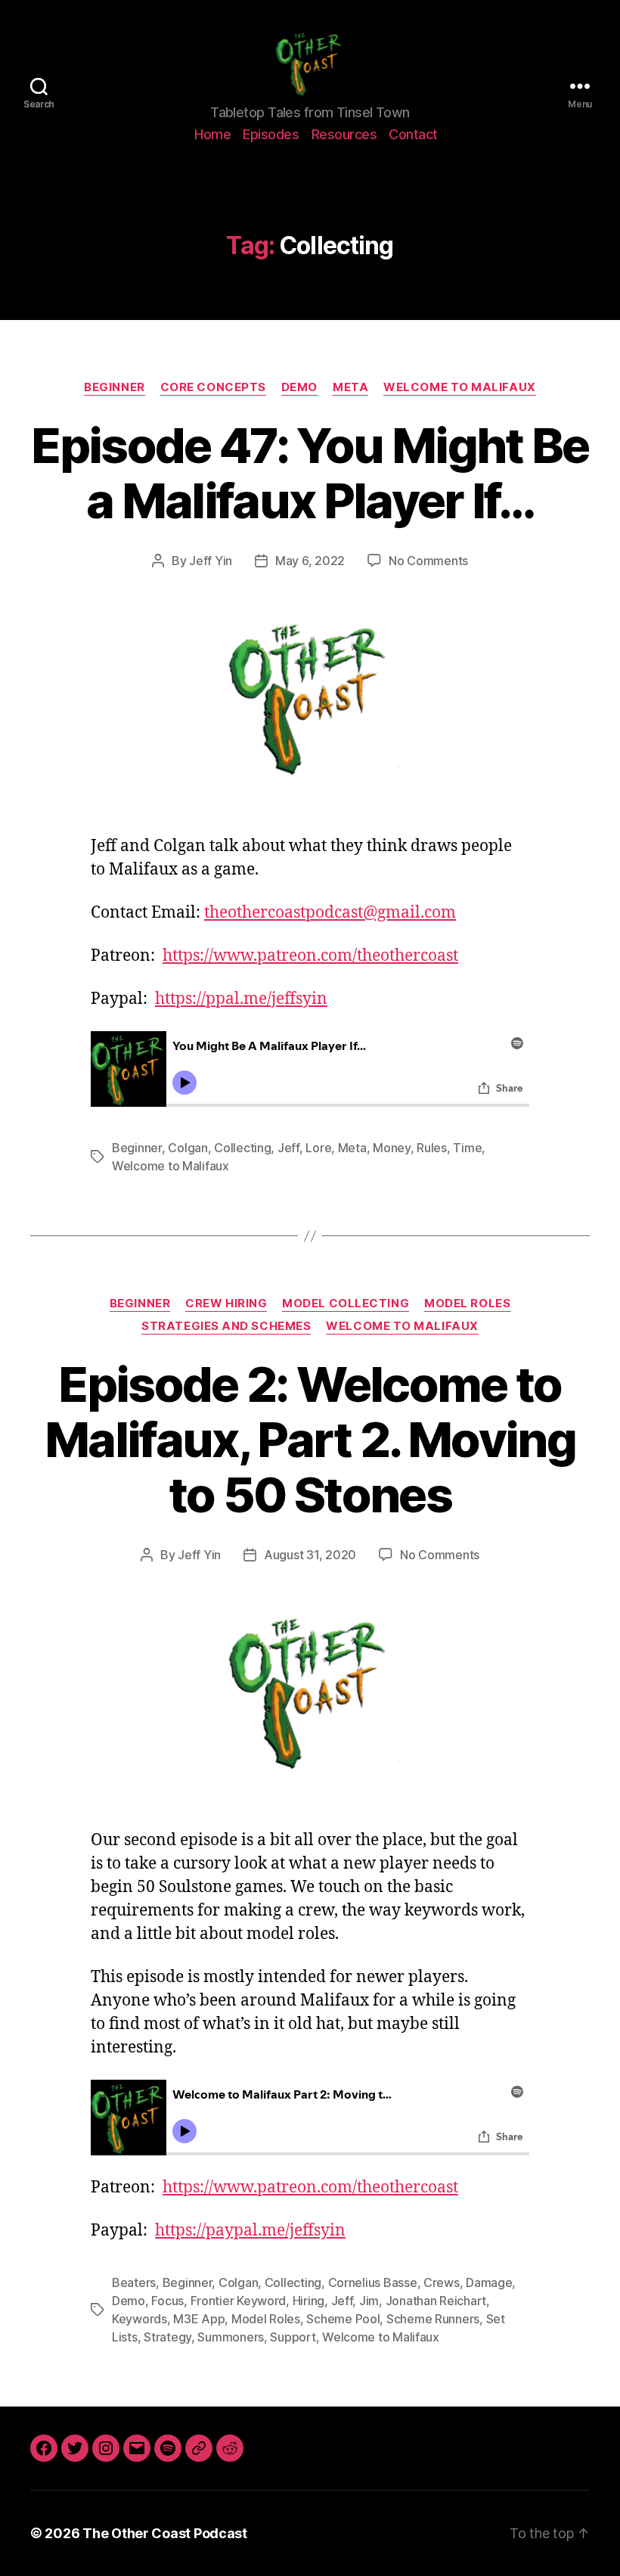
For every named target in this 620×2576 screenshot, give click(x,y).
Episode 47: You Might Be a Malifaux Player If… (310, 473)
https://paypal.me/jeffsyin (250, 2231)
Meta (350, 387)
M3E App (199, 2319)
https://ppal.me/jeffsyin (241, 999)
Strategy (167, 2337)
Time (467, 1148)
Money (392, 1148)
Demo (299, 387)
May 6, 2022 (310, 561)
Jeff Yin (211, 561)
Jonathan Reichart (436, 2301)
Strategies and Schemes (226, 1326)
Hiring (308, 2301)
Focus (167, 2301)
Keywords (139, 2319)
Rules (432, 1148)
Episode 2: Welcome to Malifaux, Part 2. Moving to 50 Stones (310, 1439)
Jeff (288, 1148)
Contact (413, 134)
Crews (442, 2282)
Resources (344, 134)
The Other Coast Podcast (165, 2533)
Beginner (114, 387)
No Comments (428, 561)
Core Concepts (213, 387)
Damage (489, 2282)
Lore (318, 1148)
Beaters (134, 2282)
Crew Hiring (226, 1304)
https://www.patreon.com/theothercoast (310, 956)
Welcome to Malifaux (459, 387)
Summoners (231, 2337)
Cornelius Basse (373, 2282)
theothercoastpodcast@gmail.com (330, 913)
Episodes (271, 134)
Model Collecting (346, 1304)
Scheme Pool (343, 2319)
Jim (369, 2301)
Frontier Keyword (239, 2301)
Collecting (242, 1148)
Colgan (188, 1148)
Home (212, 134)
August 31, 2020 (310, 1555)
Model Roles (467, 1304)
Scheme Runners (433, 2319)
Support (293, 2337)
